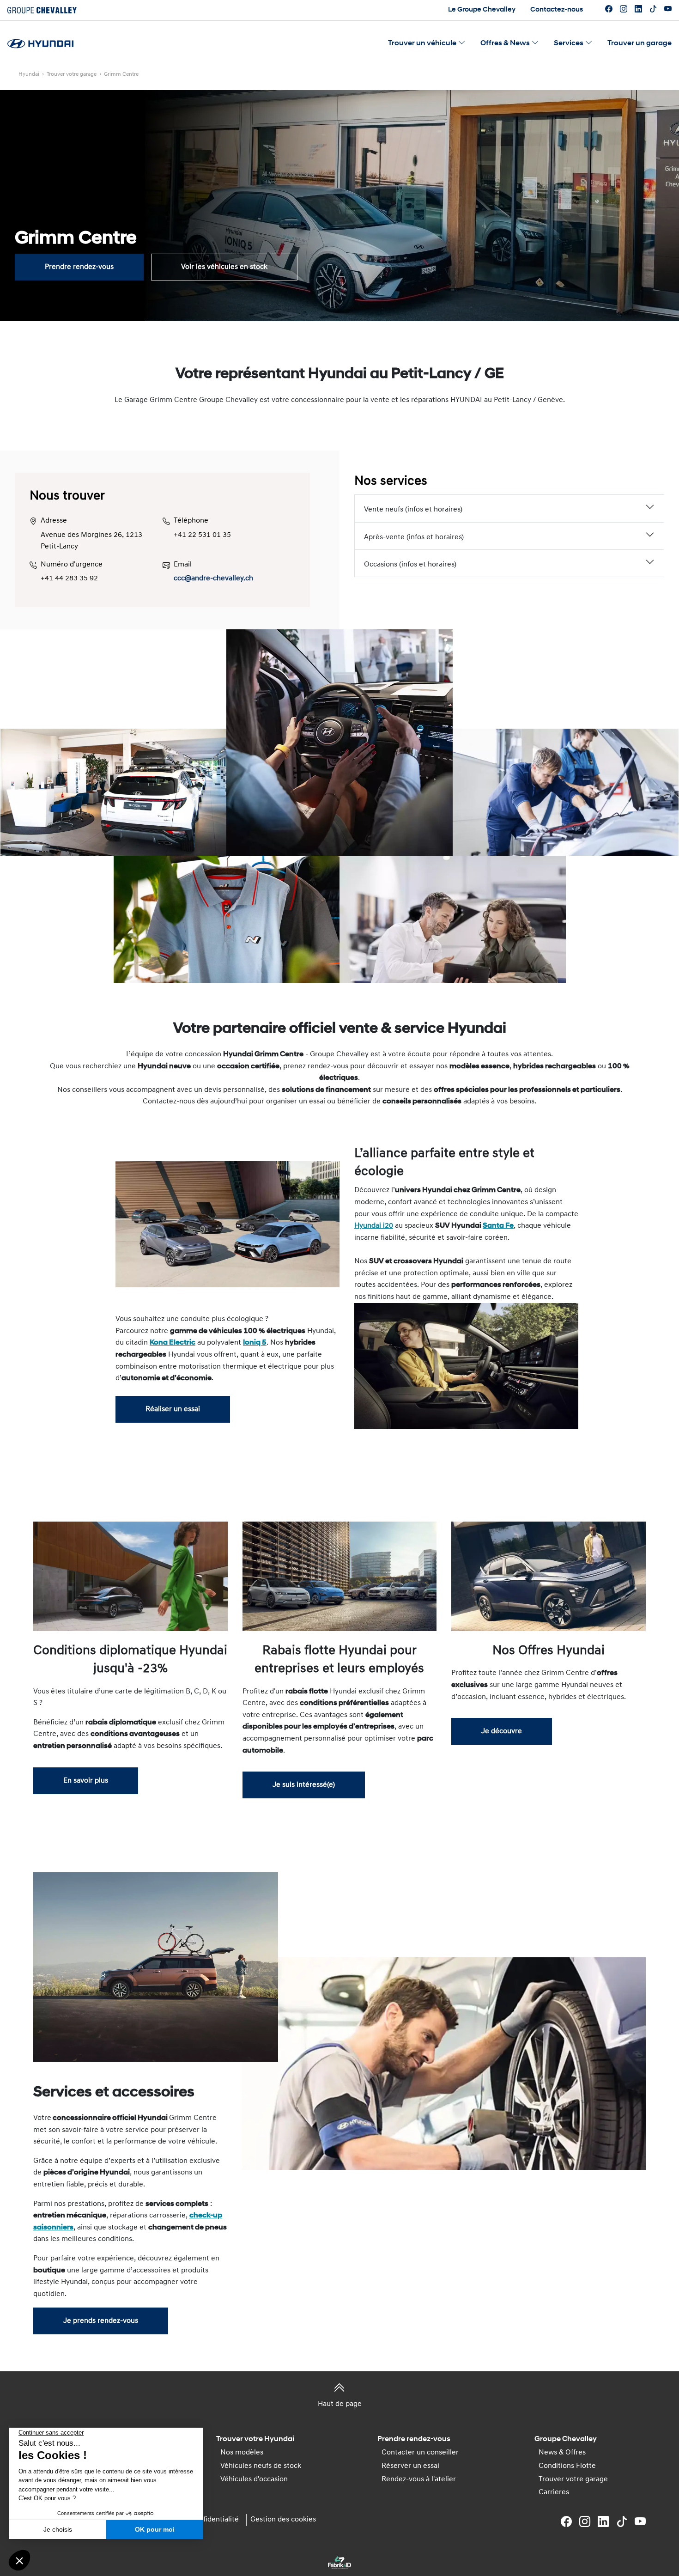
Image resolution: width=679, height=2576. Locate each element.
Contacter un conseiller (420, 2453)
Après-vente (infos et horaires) (414, 537)
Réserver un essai (410, 2466)
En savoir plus (86, 1781)
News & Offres (562, 2453)
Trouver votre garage (573, 2479)
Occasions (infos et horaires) (410, 565)
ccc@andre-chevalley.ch (213, 579)
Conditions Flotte (567, 2466)
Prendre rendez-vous (79, 267)
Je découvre (502, 1731)
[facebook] (609, 10)
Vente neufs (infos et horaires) (413, 510)
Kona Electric (173, 1343)
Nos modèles (242, 2453)
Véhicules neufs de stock (261, 2466)
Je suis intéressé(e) (304, 1785)
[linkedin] (638, 10)
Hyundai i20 (374, 1226)
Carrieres (554, 2492)
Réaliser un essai (173, 1409)
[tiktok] (653, 10)
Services (569, 43)
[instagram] (624, 10)
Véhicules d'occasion (254, 2479)
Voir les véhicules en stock (224, 267)
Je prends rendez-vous (101, 2321)
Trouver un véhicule (422, 43)
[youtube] (668, 10)
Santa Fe (498, 1226)
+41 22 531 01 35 (202, 535)
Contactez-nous (557, 10)
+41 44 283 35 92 (69, 579)
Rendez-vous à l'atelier (419, 2479)
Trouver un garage (640, 43)
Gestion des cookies (283, 2520)
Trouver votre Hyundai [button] (255, 2439)
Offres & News (505, 43)
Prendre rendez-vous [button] (414, 2439)
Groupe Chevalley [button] (566, 2439)
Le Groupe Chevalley (482, 10)
